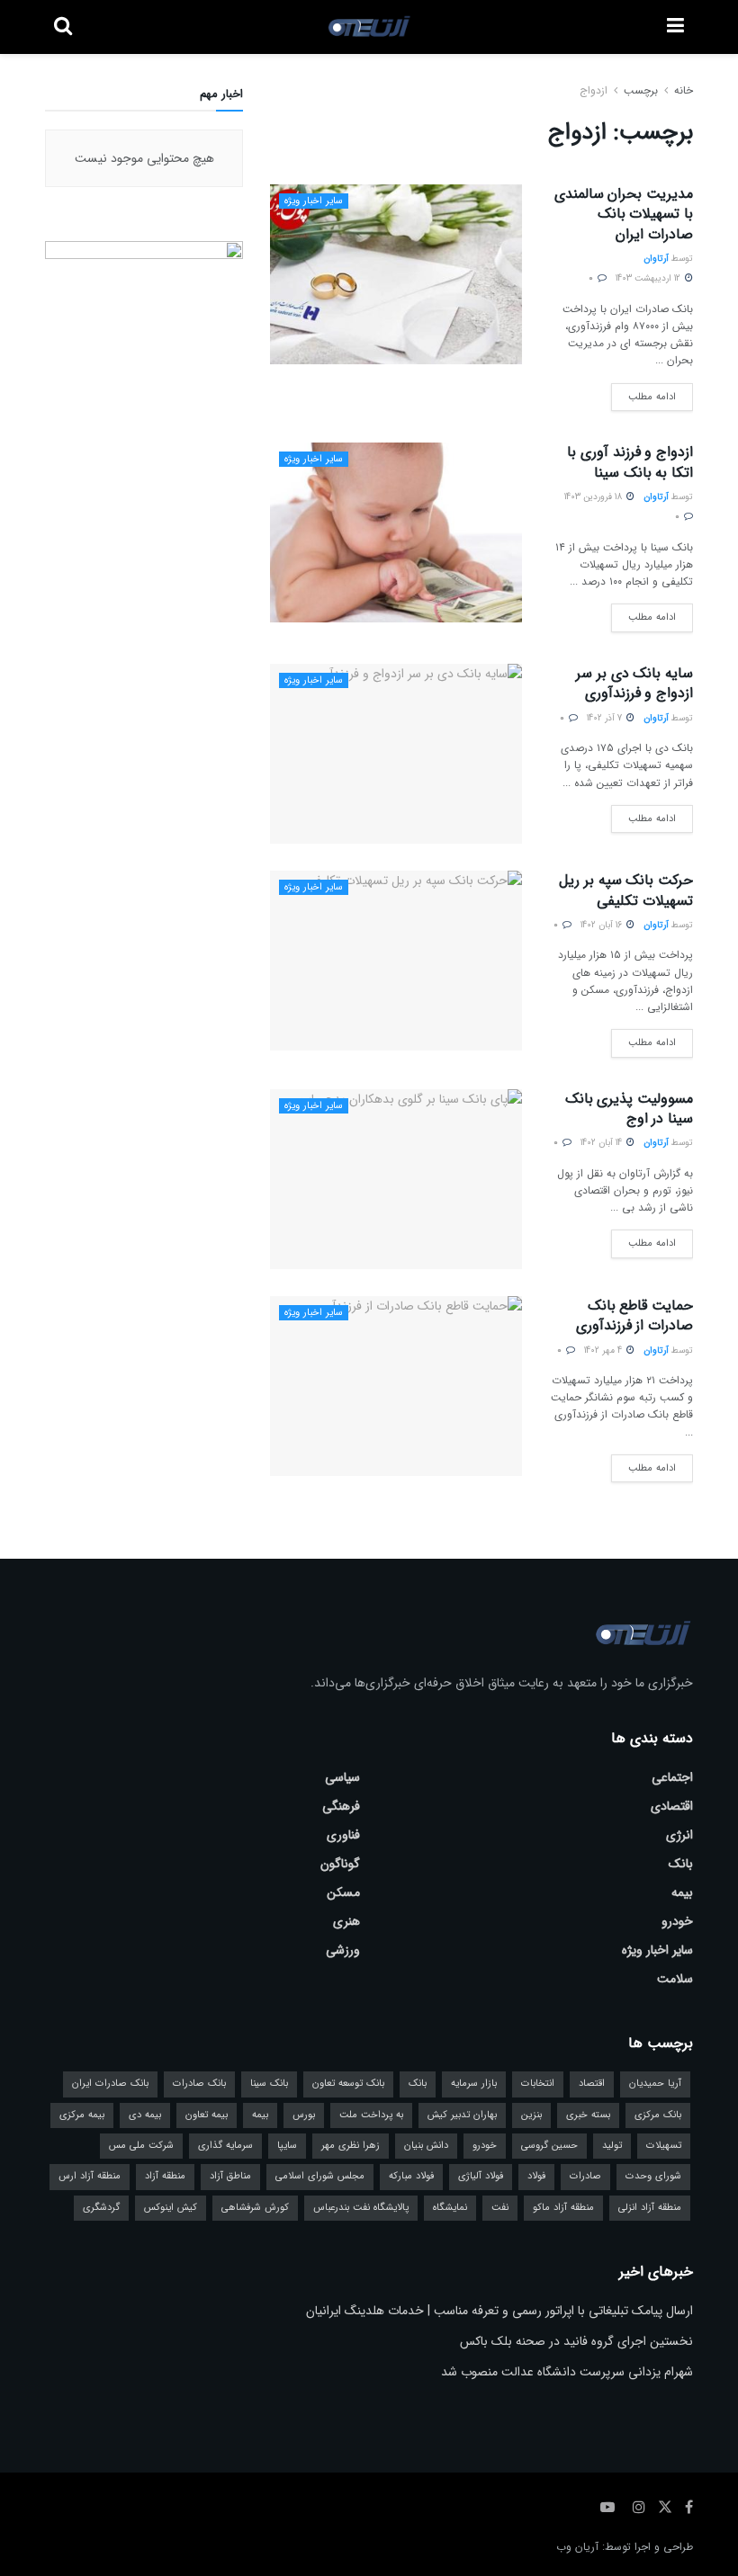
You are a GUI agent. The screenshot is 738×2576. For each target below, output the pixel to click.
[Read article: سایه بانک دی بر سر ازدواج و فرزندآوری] (396, 754)
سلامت (675, 1979)
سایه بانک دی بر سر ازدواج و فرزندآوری (634, 683)
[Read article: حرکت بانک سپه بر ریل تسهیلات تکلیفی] (396, 961)
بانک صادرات (199, 2084)
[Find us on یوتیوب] (607, 2508)
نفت (500, 2208)
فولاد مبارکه (411, 2176)
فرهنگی (341, 1806)
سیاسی (342, 1777)
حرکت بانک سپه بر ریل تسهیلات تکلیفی (626, 890)
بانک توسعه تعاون (348, 2084)
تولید (612, 2146)
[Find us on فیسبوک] (689, 2508)
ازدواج (594, 90)
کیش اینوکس (171, 2208)
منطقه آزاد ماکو (563, 2208)
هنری (346, 1921)
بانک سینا (269, 2084)
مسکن (343, 1892)
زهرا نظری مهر (351, 2146)
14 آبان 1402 (603, 1143)
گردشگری (101, 2208)
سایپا (287, 2146)
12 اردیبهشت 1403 (649, 278)
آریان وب (577, 2547)
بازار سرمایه (474, 2084)
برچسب (641, 90)
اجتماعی (672, 1777)
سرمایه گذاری (225, 2146)
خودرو (677, 1921)
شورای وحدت (653, 2176)
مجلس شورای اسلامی (320, 2176)
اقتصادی (672, 1806)
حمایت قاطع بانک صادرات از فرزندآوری (634, 1315)
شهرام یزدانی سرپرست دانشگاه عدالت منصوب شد (567, 2372)
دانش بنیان (426, 2146)
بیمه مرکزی (82, 2115)
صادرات (585, 2176)
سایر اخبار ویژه (314, 201)
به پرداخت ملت (371, 2115)
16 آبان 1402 (603, 925)
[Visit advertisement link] (144, 323)
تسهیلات (664, 2146)
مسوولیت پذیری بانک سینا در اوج (629, 1109)
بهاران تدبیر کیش (462, 2115)
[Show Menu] (675, 27)
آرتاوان (656, 259)
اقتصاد (592, 2084)
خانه (682, 90)
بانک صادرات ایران (110, 2084)
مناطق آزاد (230, 2176)
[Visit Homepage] (369, 27)
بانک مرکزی (658, 2115)
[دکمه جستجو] (63, 27)
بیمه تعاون (207, 2115)
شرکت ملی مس (141, 2146)
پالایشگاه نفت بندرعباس (361, 2208)
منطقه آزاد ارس (90, 2176)
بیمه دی (145, 2115)
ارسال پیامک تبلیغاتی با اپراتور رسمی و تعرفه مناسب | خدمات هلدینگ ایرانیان (499, 2311)
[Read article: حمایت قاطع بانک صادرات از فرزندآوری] (396, 1386)
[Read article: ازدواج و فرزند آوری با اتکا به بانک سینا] (396, 532)
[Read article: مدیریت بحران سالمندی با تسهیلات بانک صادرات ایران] (396, 274)
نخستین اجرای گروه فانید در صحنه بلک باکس (576, 2341)
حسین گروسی (549, 2146)
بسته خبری (588, 2115)
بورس (304, 2115)
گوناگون (340, 1864)
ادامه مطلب (643, 394)
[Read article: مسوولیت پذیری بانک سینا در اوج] (396, 1179)
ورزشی (343, 1950)
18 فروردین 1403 (594, 497)
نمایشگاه (450, 2208)
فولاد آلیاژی (481, 2176)
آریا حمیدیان (655, 2084)
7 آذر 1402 (606, 718)
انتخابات (538, 2084)
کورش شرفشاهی (255, 2208)
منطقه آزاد (165, 2176)
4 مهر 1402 (604, 1351)
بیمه (682, 1892)
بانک (681, 1864)
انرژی (679, 1835)
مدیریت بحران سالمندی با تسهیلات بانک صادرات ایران (624, 214)
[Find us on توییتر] (665, 2508)
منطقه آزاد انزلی (650, 2208)
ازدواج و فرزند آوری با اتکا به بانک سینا (630, 462)
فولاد (536, 2176)
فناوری (343, 1835)
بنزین (531, 2115)
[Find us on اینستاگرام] (639, 2508)
